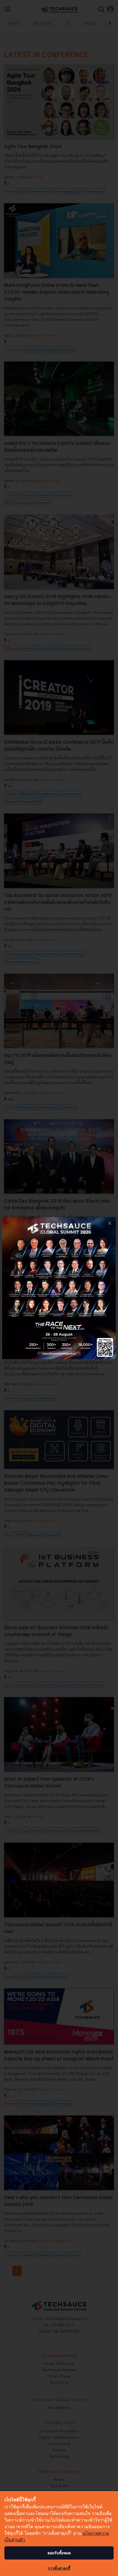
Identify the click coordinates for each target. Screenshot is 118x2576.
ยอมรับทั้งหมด (59, 2553)
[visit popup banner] (59, 1288)
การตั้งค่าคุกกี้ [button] (59, 2568)
